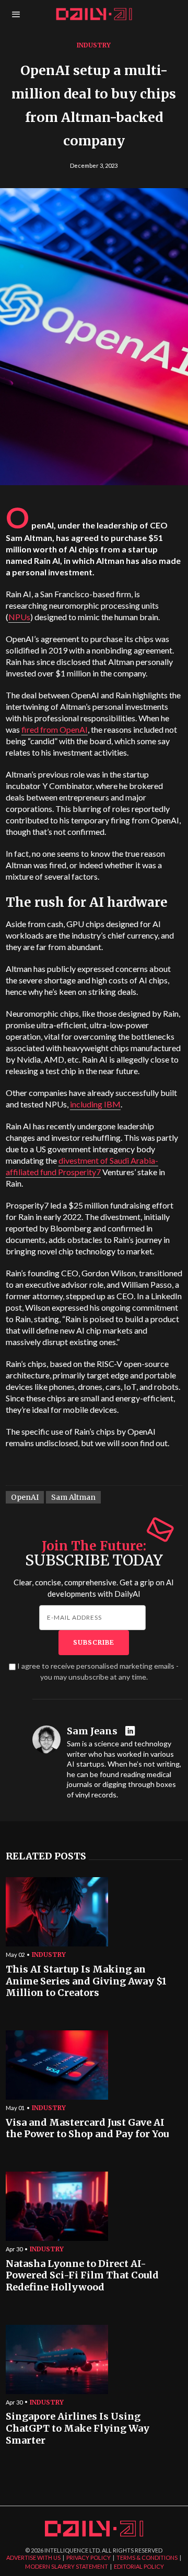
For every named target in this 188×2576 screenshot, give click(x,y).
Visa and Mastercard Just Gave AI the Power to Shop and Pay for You (87, 2129)
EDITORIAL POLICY (139, 2566)
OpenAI (25, 1497)
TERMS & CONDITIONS (147, 2557)
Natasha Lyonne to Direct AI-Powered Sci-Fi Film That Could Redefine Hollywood (82, 2276)
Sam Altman (73, 1497)
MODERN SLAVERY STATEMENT (67, 2566)
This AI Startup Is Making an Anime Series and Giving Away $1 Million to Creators (86, 1981)
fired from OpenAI (55, 729)
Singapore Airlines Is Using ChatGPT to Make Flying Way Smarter (78, 2428)
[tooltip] (131, 1731)
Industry (94, 45)
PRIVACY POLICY (89, 2557)
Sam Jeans (92, 1731)
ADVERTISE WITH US (33, 2557)
